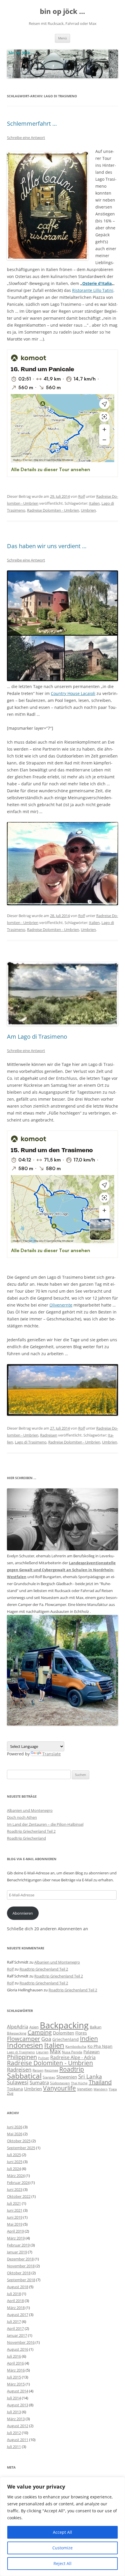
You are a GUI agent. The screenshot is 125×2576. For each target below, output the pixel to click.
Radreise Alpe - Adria (73, 2057)
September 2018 (21, 2280)
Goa (46, 2039)
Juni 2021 (15, 2210)
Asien (34, 2027)
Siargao (49, 2077)
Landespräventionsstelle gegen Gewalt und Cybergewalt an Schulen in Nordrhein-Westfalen (61, 1570)
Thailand (100, 2082)
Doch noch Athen (22, 1817)
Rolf (82, 496)
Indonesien (25, 2045)
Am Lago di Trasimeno (37, 1037)
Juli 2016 (14, 2356)
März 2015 (16, 2384)
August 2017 (18, 2315)
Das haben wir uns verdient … (47, 546)
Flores (81, 2033)
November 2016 (21, 2342)
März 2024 (16, 2176)
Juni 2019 (15, 2217)
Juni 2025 (15, 2162)
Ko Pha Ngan (100, 2046)
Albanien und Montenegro (30, 1810)
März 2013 (16, 2419)
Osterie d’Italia (97, 283)
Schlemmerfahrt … (32, 124)
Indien (89, 2038)
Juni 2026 (15, 2127)
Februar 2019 (18, 2245)
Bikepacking (17, 2033)
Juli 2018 (14, 2294)
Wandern (101, 2089)
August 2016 (18, 2349)
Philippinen (22, 2057)
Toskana (15, 2089)
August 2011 (18, 2440)
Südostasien (60, 2083)
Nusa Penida (72, 2052)
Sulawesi (18, 2082)
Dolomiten (64, 2033)
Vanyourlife (59, 2088)
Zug (10, 2093)
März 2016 (16, 2370)
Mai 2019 (15, 2224)
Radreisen (49, 1435)
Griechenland (66, 2039)
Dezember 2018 (20, 2259)
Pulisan (44, 2058)
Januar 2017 (17, 2335)
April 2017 (15, 2328)
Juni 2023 (15, 2189)
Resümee (51, 2070)
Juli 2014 (14, 2398)
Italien (94, 503)
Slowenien (67, 2077)
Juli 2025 (14, 2155)
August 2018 (18, 2287)
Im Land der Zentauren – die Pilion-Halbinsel (45, 1824)
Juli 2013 (14, 2412)
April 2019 (15, 2231)
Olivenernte (61, 1305)
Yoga (113, 2089)
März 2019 (16, 2238)
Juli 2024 (14, 2169)
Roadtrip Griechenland (26, 1838)
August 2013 (18, 2405)
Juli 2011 (14, 2447)
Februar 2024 (18, 2182)
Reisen (38, 2070)
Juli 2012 (14, 2433)
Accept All (63, 2532)
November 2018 (21, 2266)
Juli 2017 (14, 2321)
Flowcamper (24, 2039)
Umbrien (88, 510)
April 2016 (15, 2363)
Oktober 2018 (19, 2273)
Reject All (63, 2563)
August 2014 (18, 2391)
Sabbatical (24, 2076)
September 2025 (21, 2148)
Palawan (92, 2052)
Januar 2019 (17, 2252)
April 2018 (15, 2301)
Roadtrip (72, 2069)
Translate (52, 1754)
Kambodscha (76, 2047)
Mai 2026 (15, 2134)
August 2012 (18, 2426)
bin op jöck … (63, 11)
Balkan (96, 2027)
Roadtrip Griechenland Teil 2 (31, 1831)
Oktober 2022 (19, 2196)
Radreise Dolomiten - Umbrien (53, 510)
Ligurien (42, 2052)
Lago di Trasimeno (31, 1442)
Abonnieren (23, 1913)
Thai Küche (79, 2083)
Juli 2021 (14, 2203)
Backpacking (64, 2025)
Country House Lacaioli (73, 693)
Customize (63, 2548)
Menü (63, 38)
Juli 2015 (14, 2377)
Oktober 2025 (19, 2141)
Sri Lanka (90, 2076)
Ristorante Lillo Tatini (93, 290)
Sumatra (39, 2082)
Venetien (85, 2089)
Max (55, 2051)
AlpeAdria (18, 2027)
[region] (63, 2526)
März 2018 (16, 2308)
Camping (40, 2032)
